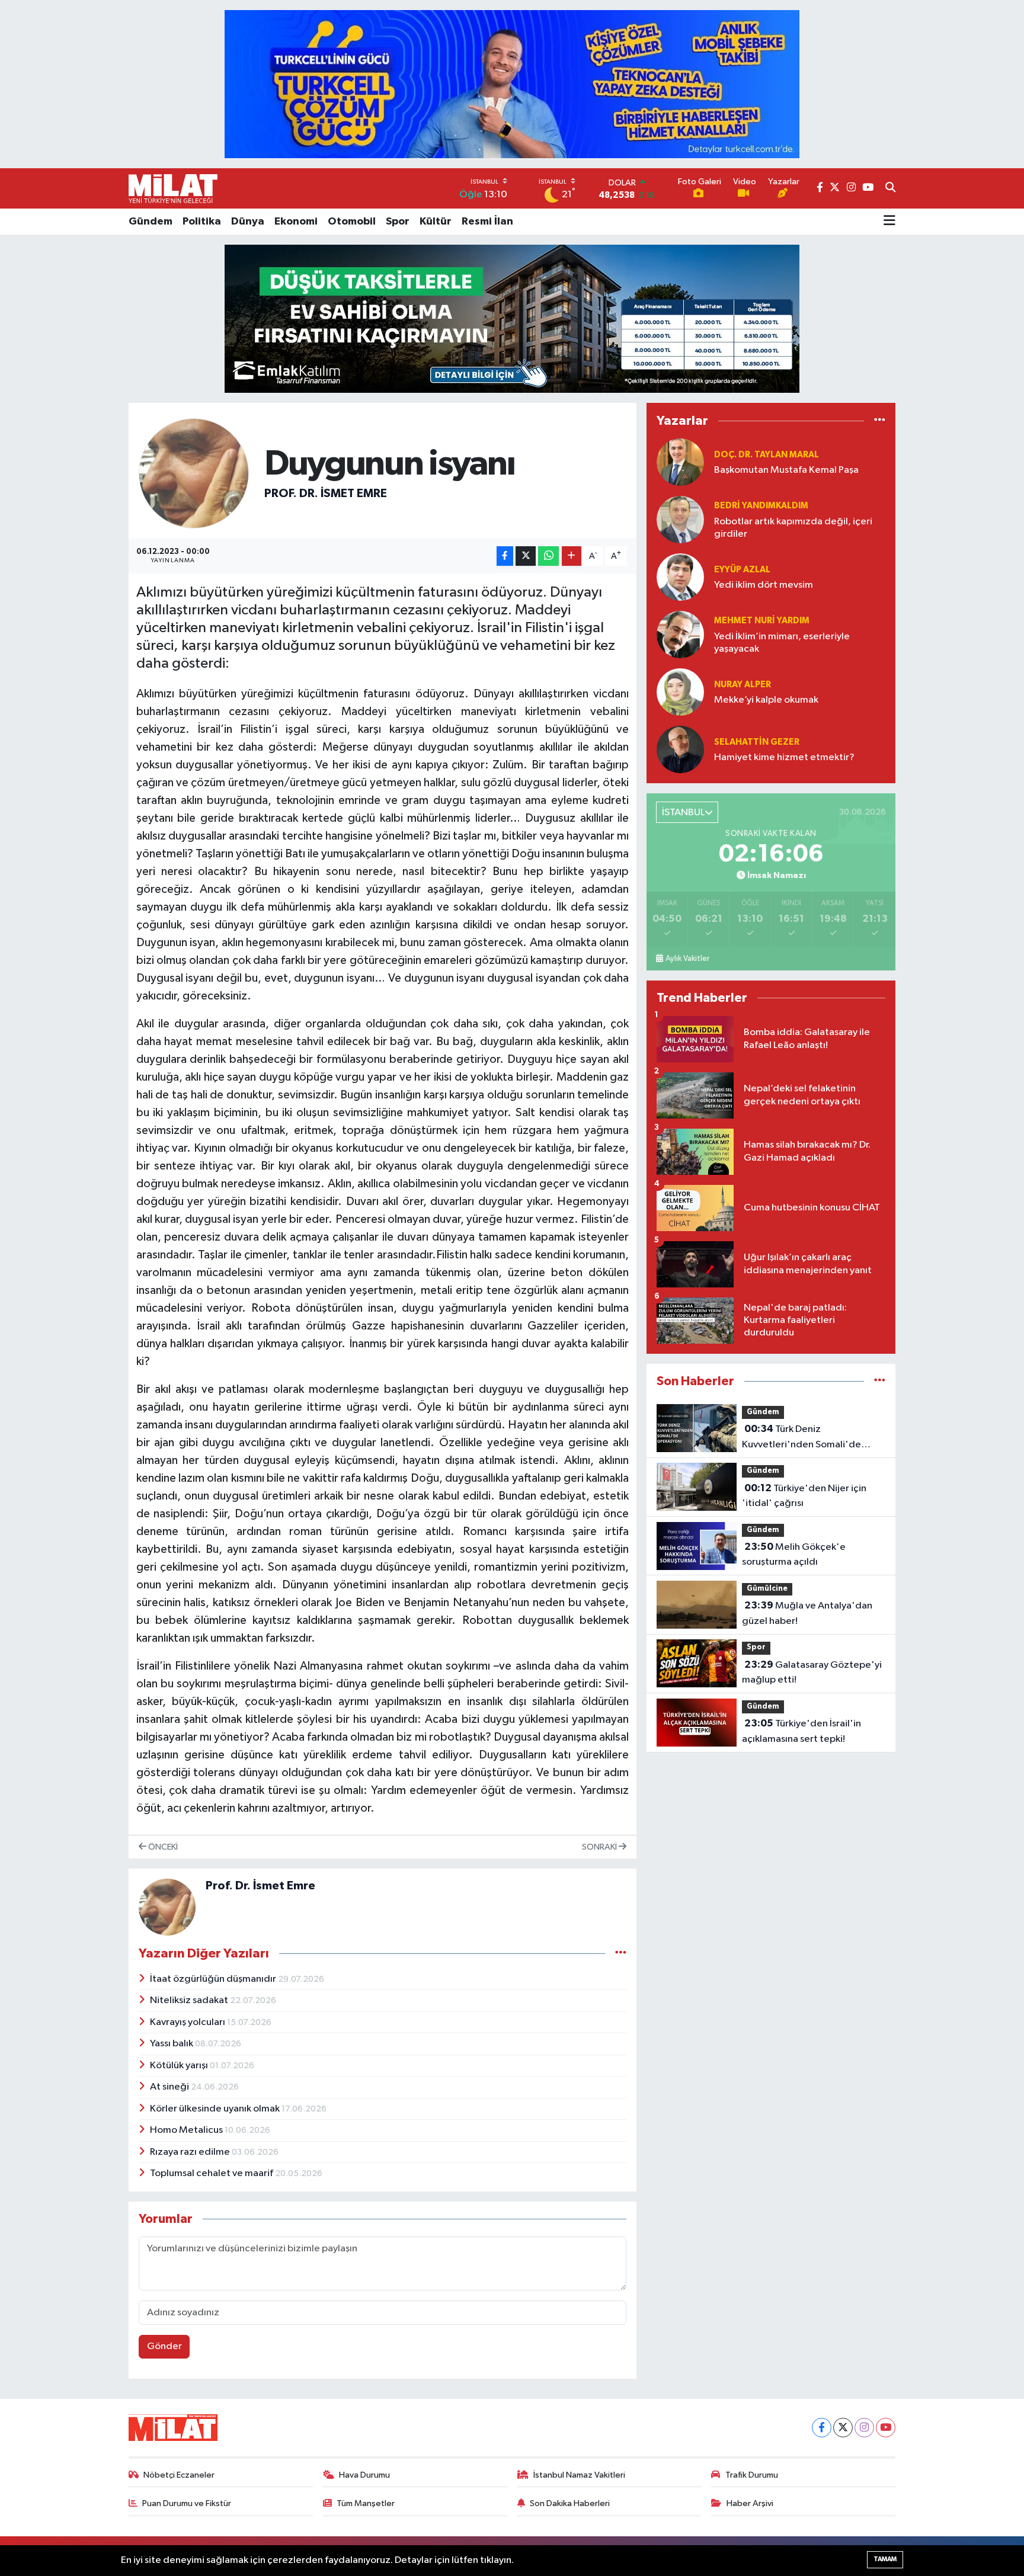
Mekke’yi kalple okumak (766, 700)
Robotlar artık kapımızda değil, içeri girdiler (793, 528)
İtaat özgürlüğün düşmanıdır (214, 1979)
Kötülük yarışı (180, 2066)
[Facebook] (822, 2428)
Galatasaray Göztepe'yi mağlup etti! (812, 1673)
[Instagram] (864, 2428)
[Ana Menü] (889, 222)
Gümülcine (767, 1589)
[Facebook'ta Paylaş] (505, 556)
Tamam (885, 2559)
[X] (843, 2428)
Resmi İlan (487, 222)
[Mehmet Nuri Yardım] (680, 635)
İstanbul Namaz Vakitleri (579, 2475)
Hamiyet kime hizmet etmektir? (784, 757)
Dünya (248, 222)
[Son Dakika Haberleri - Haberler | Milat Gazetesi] (173, 188)
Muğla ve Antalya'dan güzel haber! (807, 1613)
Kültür (436, 222)
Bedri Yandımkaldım (761, 506)
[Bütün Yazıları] (621, 1954)
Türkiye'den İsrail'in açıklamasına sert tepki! (801, 1731)
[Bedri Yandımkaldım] (680, 520)
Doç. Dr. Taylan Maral (767, 455)
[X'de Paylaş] (526, 556)
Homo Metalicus (187, 2130)
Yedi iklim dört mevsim (764, 585)
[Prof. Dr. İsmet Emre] (194, 473)
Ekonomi (296, 222)
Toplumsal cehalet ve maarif (212, 2173)
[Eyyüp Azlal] (680, 577)
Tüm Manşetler (366, 2503)
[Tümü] (880, 421)
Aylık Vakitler (687, 959)
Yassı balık (172, 2044)
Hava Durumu (364, 2475)
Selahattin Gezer (757, 742)
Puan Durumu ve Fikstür (187, 2503)
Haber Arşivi (750, 2503)
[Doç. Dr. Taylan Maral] (680, 462)
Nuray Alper (743, 685)
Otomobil (352, 222)
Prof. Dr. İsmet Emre (326, 494)
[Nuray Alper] (680, 692)
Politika (202, 222)
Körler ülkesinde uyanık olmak (216, 2109)
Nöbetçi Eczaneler (179, 2475)
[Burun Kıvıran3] (512, 318)
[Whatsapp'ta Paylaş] (548, 556)
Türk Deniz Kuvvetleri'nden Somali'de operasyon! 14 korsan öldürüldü (811, 1438)
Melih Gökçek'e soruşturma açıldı (794, 1555)
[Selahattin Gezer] (680, 750)
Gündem (151, 222)
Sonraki (600, 1847)
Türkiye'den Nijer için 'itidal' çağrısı (804, 1496)
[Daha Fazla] (572, 556)
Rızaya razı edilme (191, 2152)
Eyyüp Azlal (742, 570)
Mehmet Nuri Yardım (762, 621)
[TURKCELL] (512, 84)
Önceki (162, 1847)
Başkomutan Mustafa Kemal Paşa (786, 470)
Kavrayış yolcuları (188, 2022)
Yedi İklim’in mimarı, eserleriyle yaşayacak (782, 643)
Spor (398, 222)
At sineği (170, 2087)
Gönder (164, 2346)
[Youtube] (886, 2428)
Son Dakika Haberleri (570, 2503)
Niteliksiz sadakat (190, 2000)
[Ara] (890, 188)
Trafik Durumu (752, 2475)
